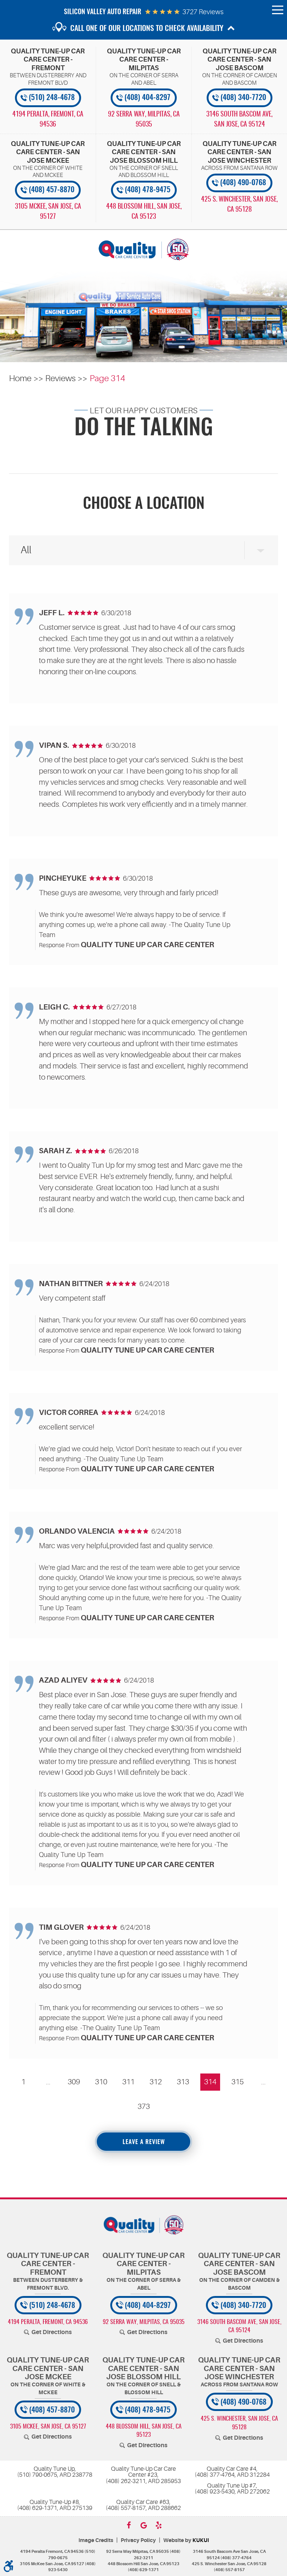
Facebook (129, 2525)
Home (20, 378)
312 (156, 2082)
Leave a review (144, 2142)
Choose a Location (144, 504)
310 (101, 2082)
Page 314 (107, 378)
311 (128, 2082)
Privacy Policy (138, 2540)
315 (237, 2082)
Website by (186, 2540)
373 (144, 2107)
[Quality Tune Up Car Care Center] (143, 249)
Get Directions (52, 2332)
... (48, 2082)
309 (74, 2082)
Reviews (60, 378)
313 (183, 2082)
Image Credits (96, 2540)
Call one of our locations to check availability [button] (147, 29)
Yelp (158, 2525)
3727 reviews (203, 12)
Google (143, 2525)
